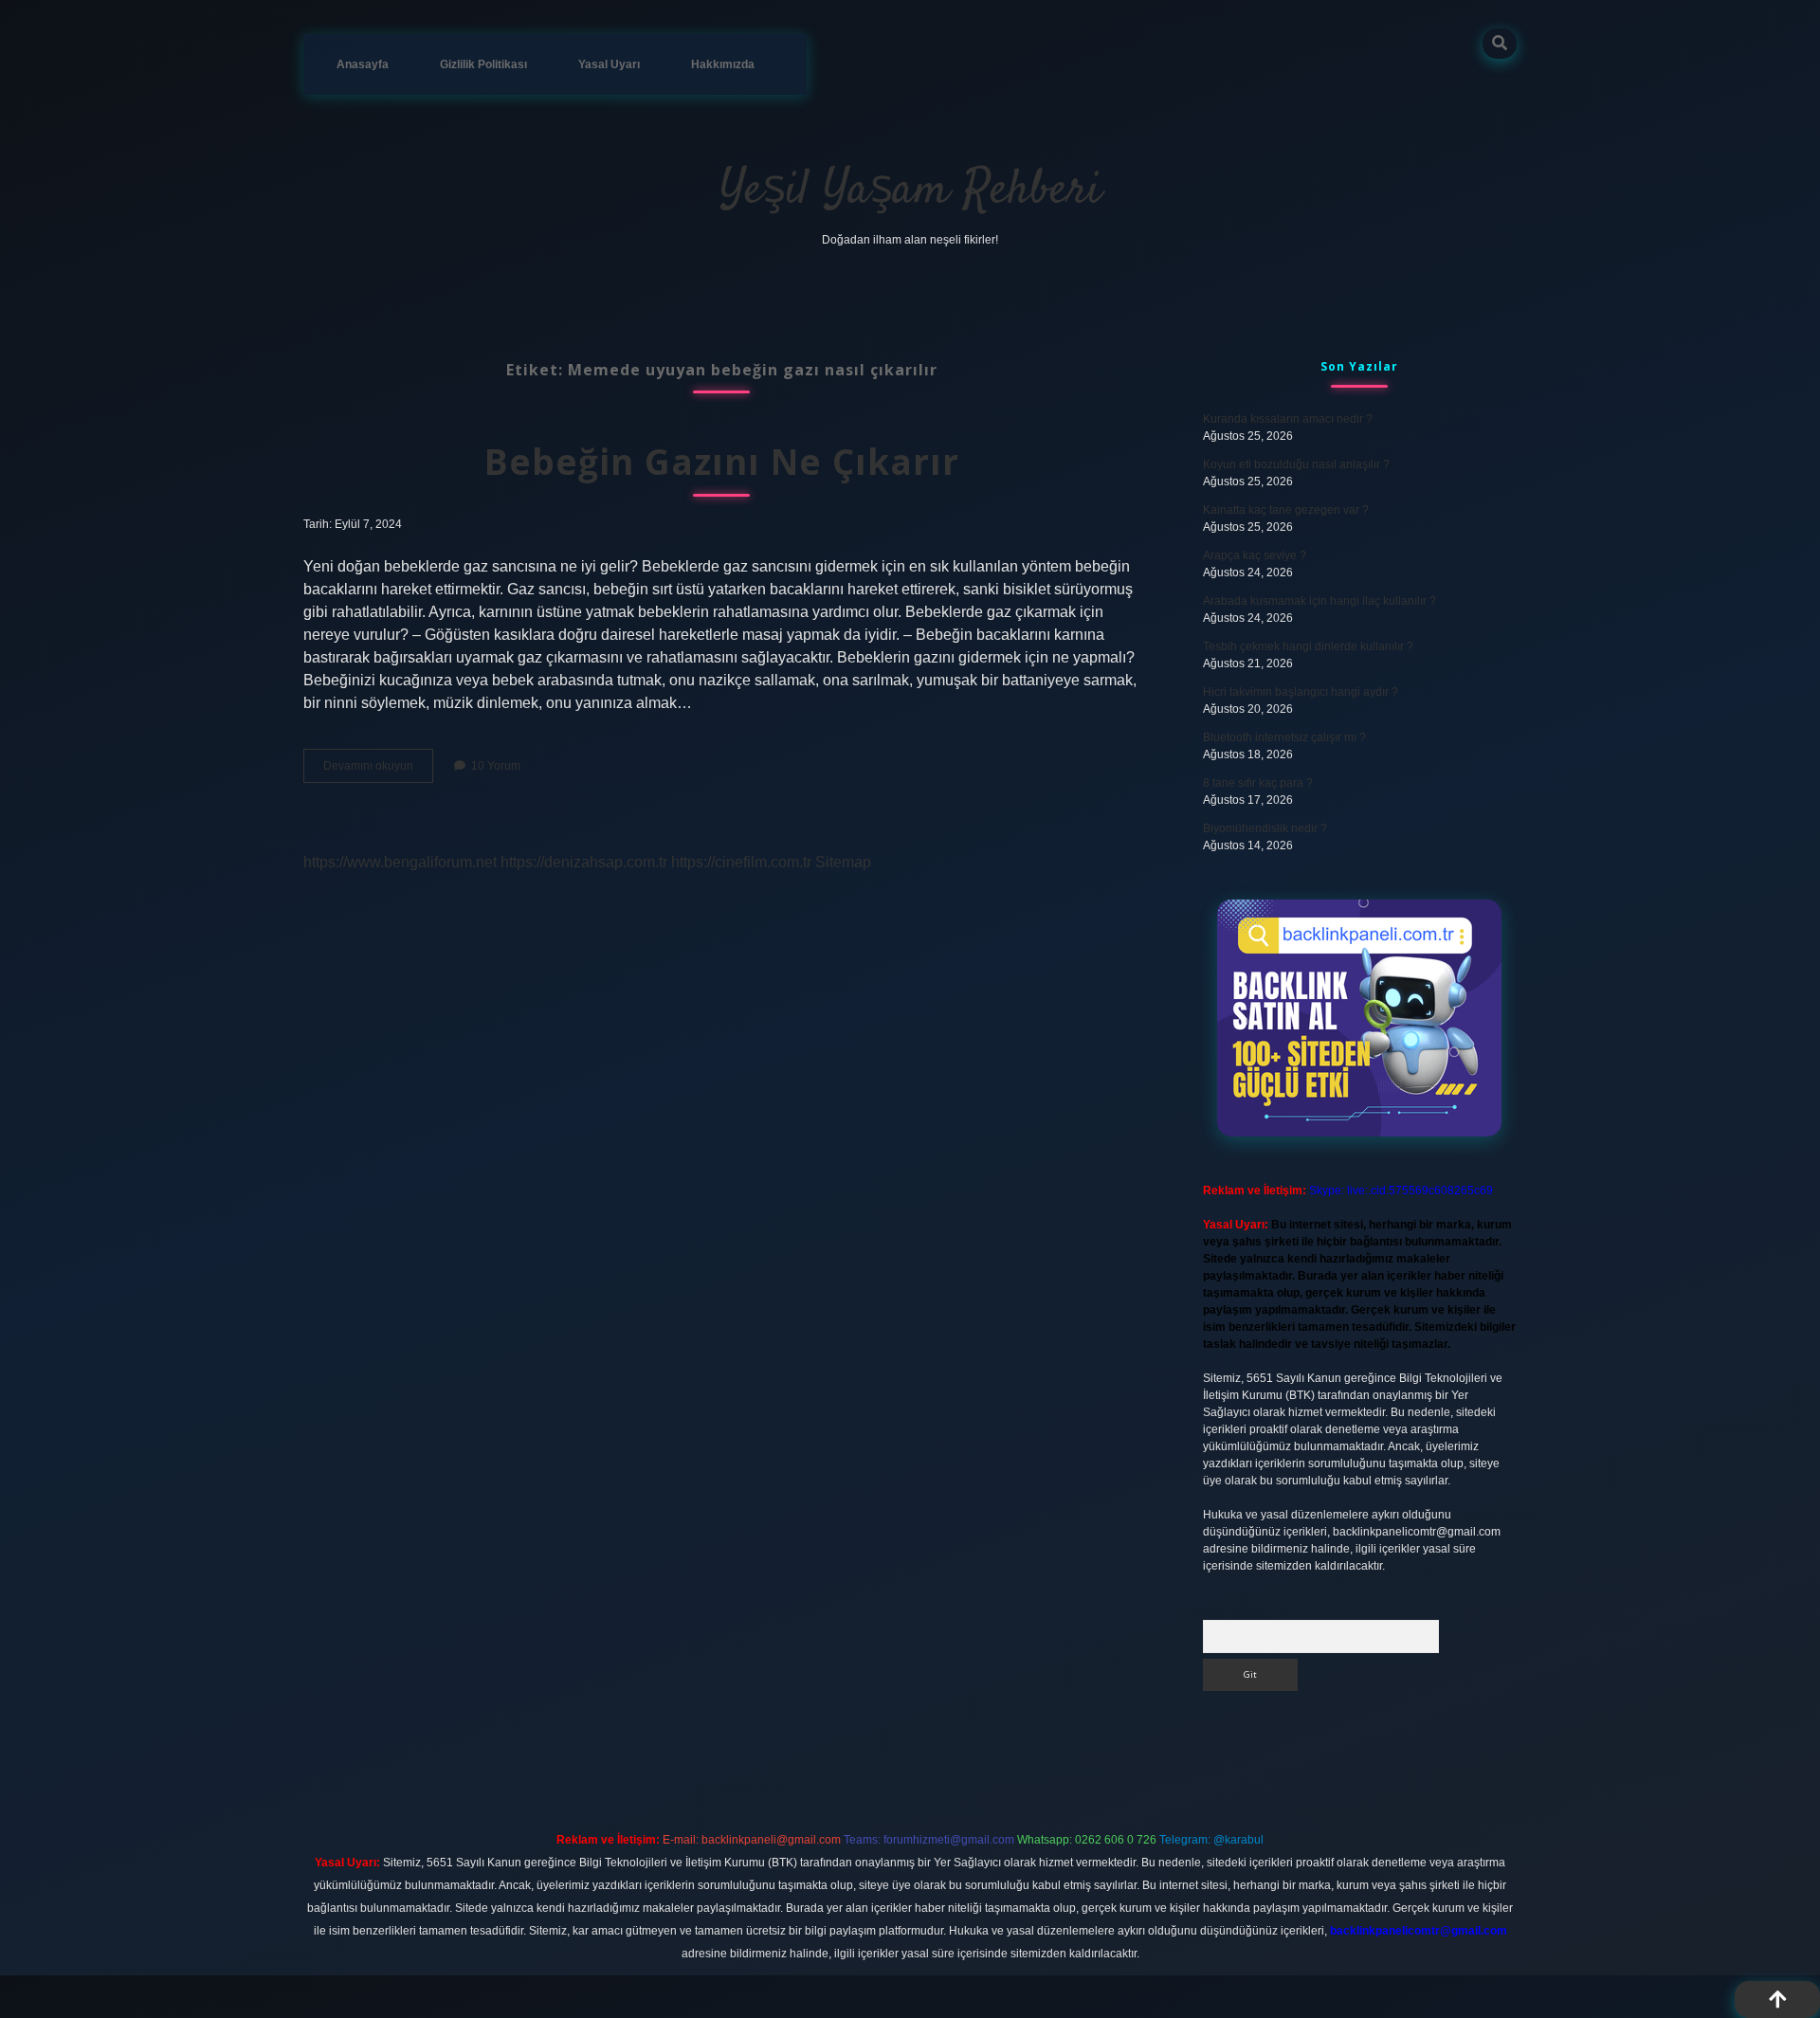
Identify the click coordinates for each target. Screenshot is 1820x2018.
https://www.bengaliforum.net (400, 862)
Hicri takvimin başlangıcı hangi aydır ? (1301, 692)
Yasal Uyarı (609, 64)
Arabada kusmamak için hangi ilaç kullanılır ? (1319, 601)
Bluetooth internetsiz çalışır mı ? (1284, 737)
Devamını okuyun (378, 771)
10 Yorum (496, 766)
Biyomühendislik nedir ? (1265, 828)
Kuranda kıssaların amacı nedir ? (1288, 419)
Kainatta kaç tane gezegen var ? (1286, 510)
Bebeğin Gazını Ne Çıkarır (722, 461)
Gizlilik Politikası (483, 64)
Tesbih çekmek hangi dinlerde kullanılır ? (1308, 646)
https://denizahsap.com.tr (584, 862)
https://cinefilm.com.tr (741, 862)
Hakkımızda (723, 64)
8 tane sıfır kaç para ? (1258, 783)
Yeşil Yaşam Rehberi (910, 191)
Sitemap (843, 862)
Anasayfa (363, 64)
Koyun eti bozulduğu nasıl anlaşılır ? (1296, 464)
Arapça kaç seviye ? (1255, 555)
